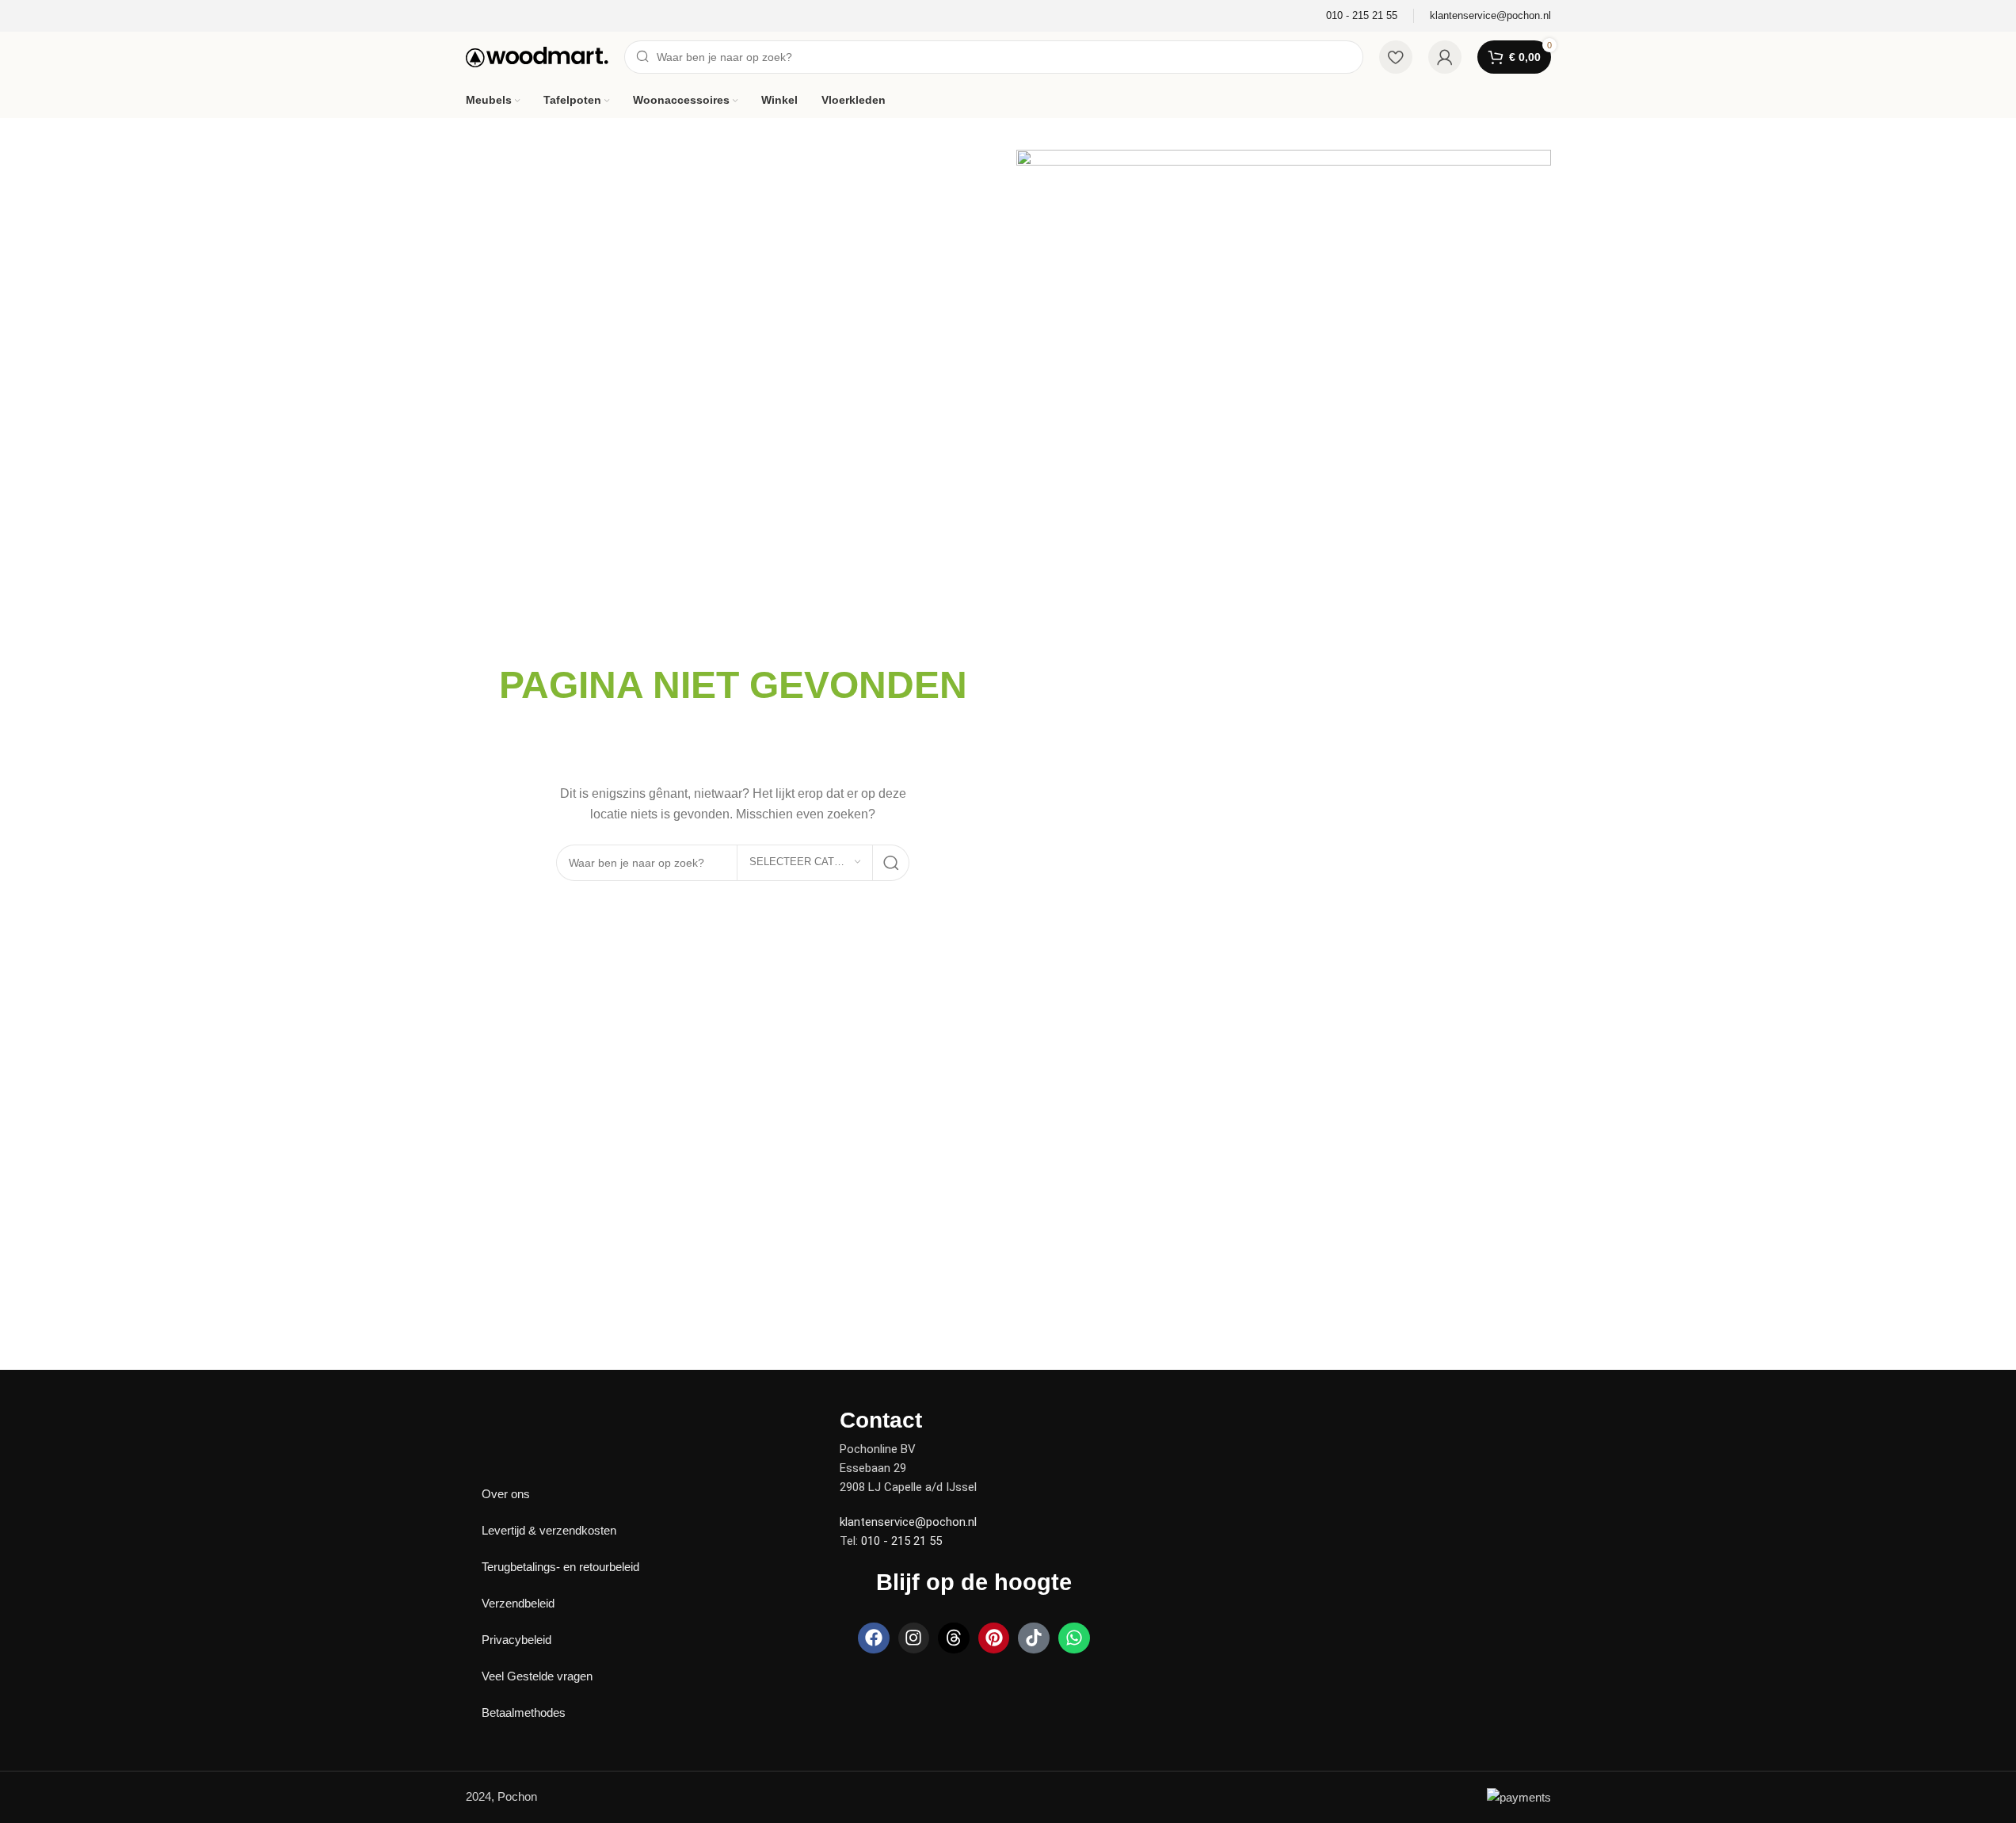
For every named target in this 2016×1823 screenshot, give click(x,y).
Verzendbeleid (518, 1603)
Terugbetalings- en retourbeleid (560, 1567)
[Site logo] (537, 56)
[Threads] (954, 1638)
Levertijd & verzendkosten (549, 1530)
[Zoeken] (891, 863)
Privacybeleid (516, 1640)
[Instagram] (914, 1638)
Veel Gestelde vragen (537, 1676)
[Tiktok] (1034, 1638)
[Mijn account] (1445, 57)
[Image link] (521, 1419)
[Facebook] (874, 1638)
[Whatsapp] (1074, 1638)
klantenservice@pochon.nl (908, 1522)
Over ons (506, 1494)
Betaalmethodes (524, 1712)
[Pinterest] (994, 1638)
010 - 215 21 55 (901, 1541)
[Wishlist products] (1396, 57)
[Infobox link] (1362, 16)
